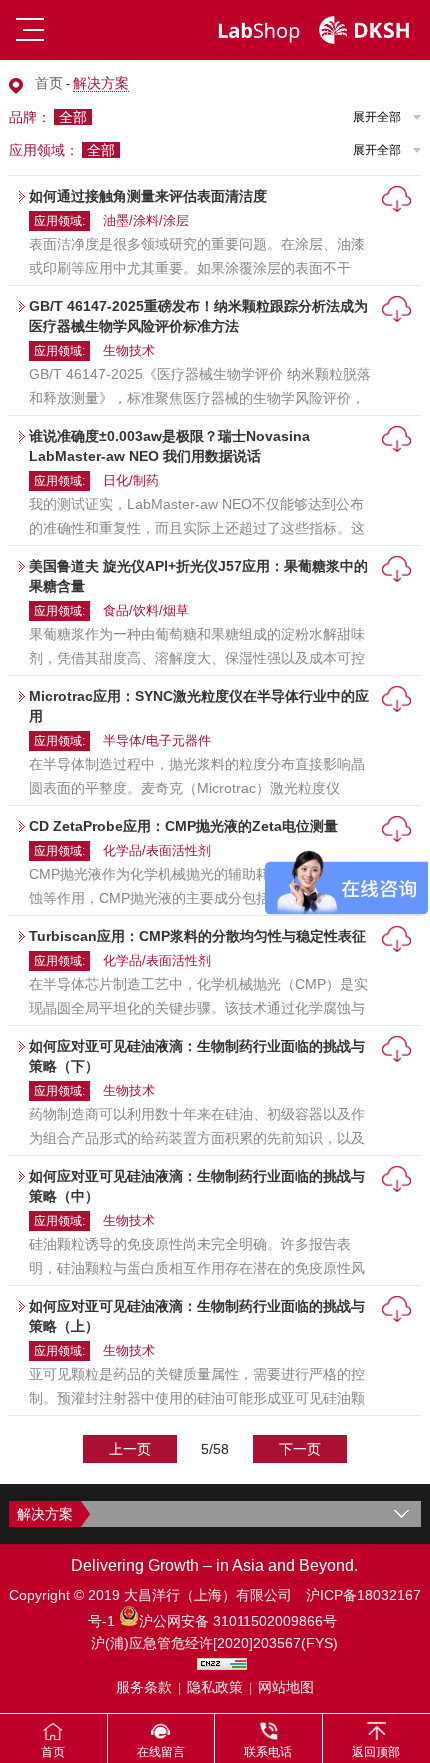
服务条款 (144, 1687)
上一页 (130, 1449)
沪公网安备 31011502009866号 (238, 1621)
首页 (49, 83)
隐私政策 (215, 1687)
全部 (73, 117)
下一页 (300, 1449)
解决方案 (101, 83)
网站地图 (286, 1687)
